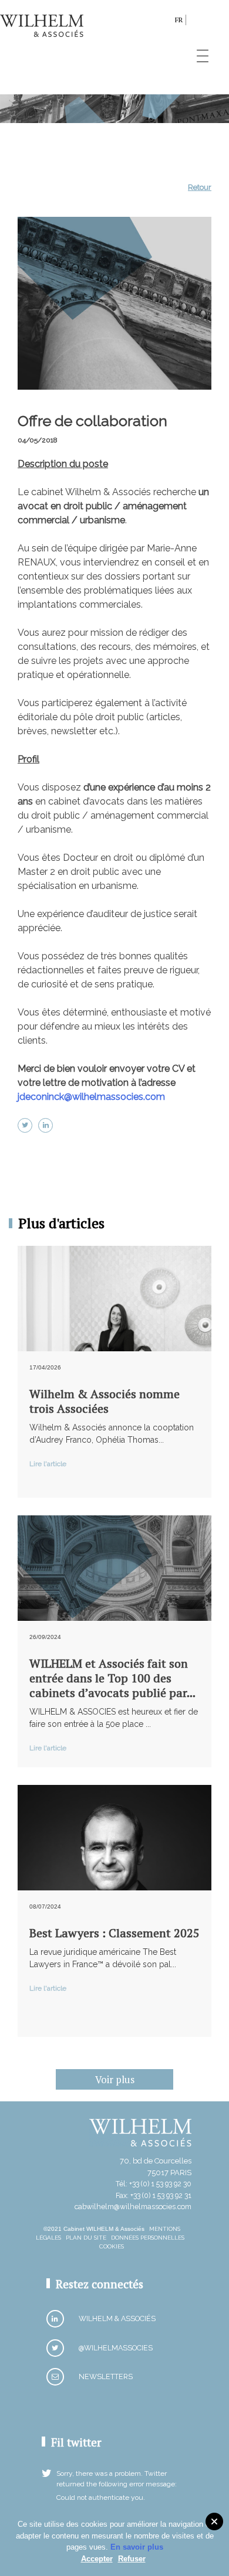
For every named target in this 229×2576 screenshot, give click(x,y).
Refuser (132, 2559)
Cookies (112, 2246)
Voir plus (115, 2079)
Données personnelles (148, 2238)
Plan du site (86, 2238)
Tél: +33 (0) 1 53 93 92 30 (154, 2184)
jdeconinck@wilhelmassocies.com (91, 1097)
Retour (200, 187)
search (163, 22)
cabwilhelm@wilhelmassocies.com (133, 2207)
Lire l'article (48, 1464)
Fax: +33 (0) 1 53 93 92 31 (154, 2195)
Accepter (97, 2559)
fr (179, 20)
